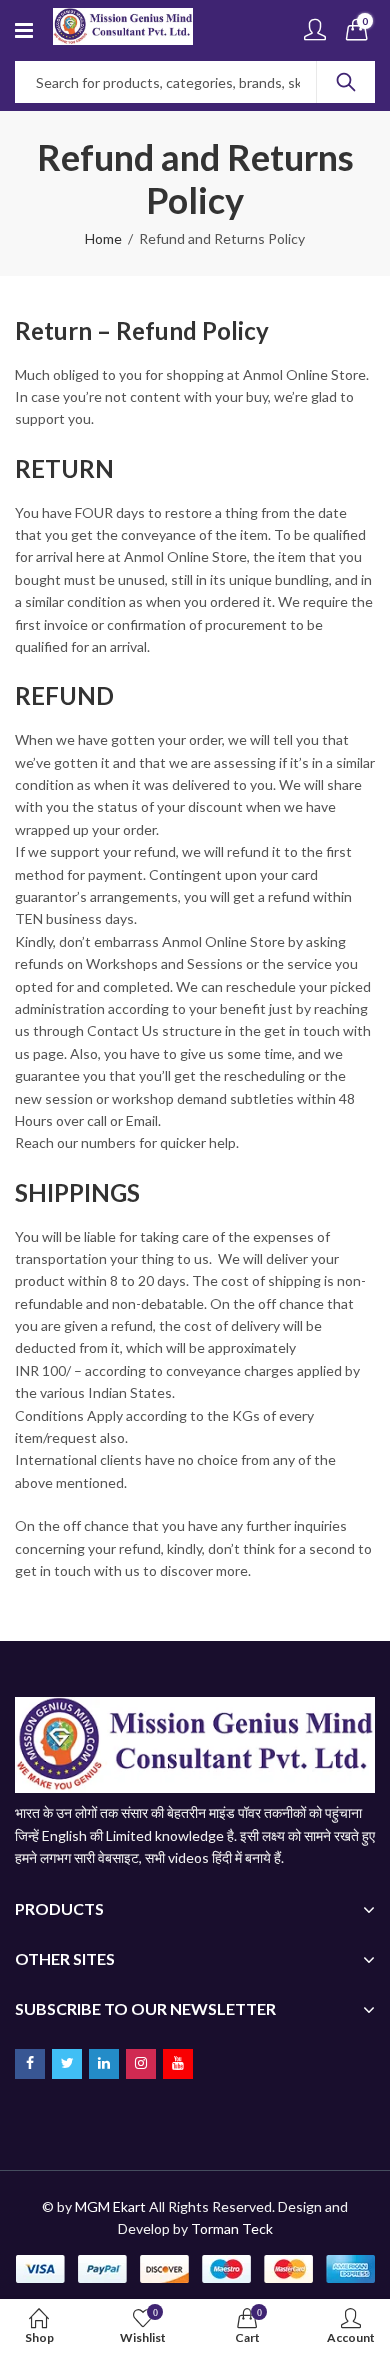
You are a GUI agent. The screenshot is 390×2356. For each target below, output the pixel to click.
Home (103, 238)
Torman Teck (232, 2228)
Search (346, 82)
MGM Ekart (110, 2206)
